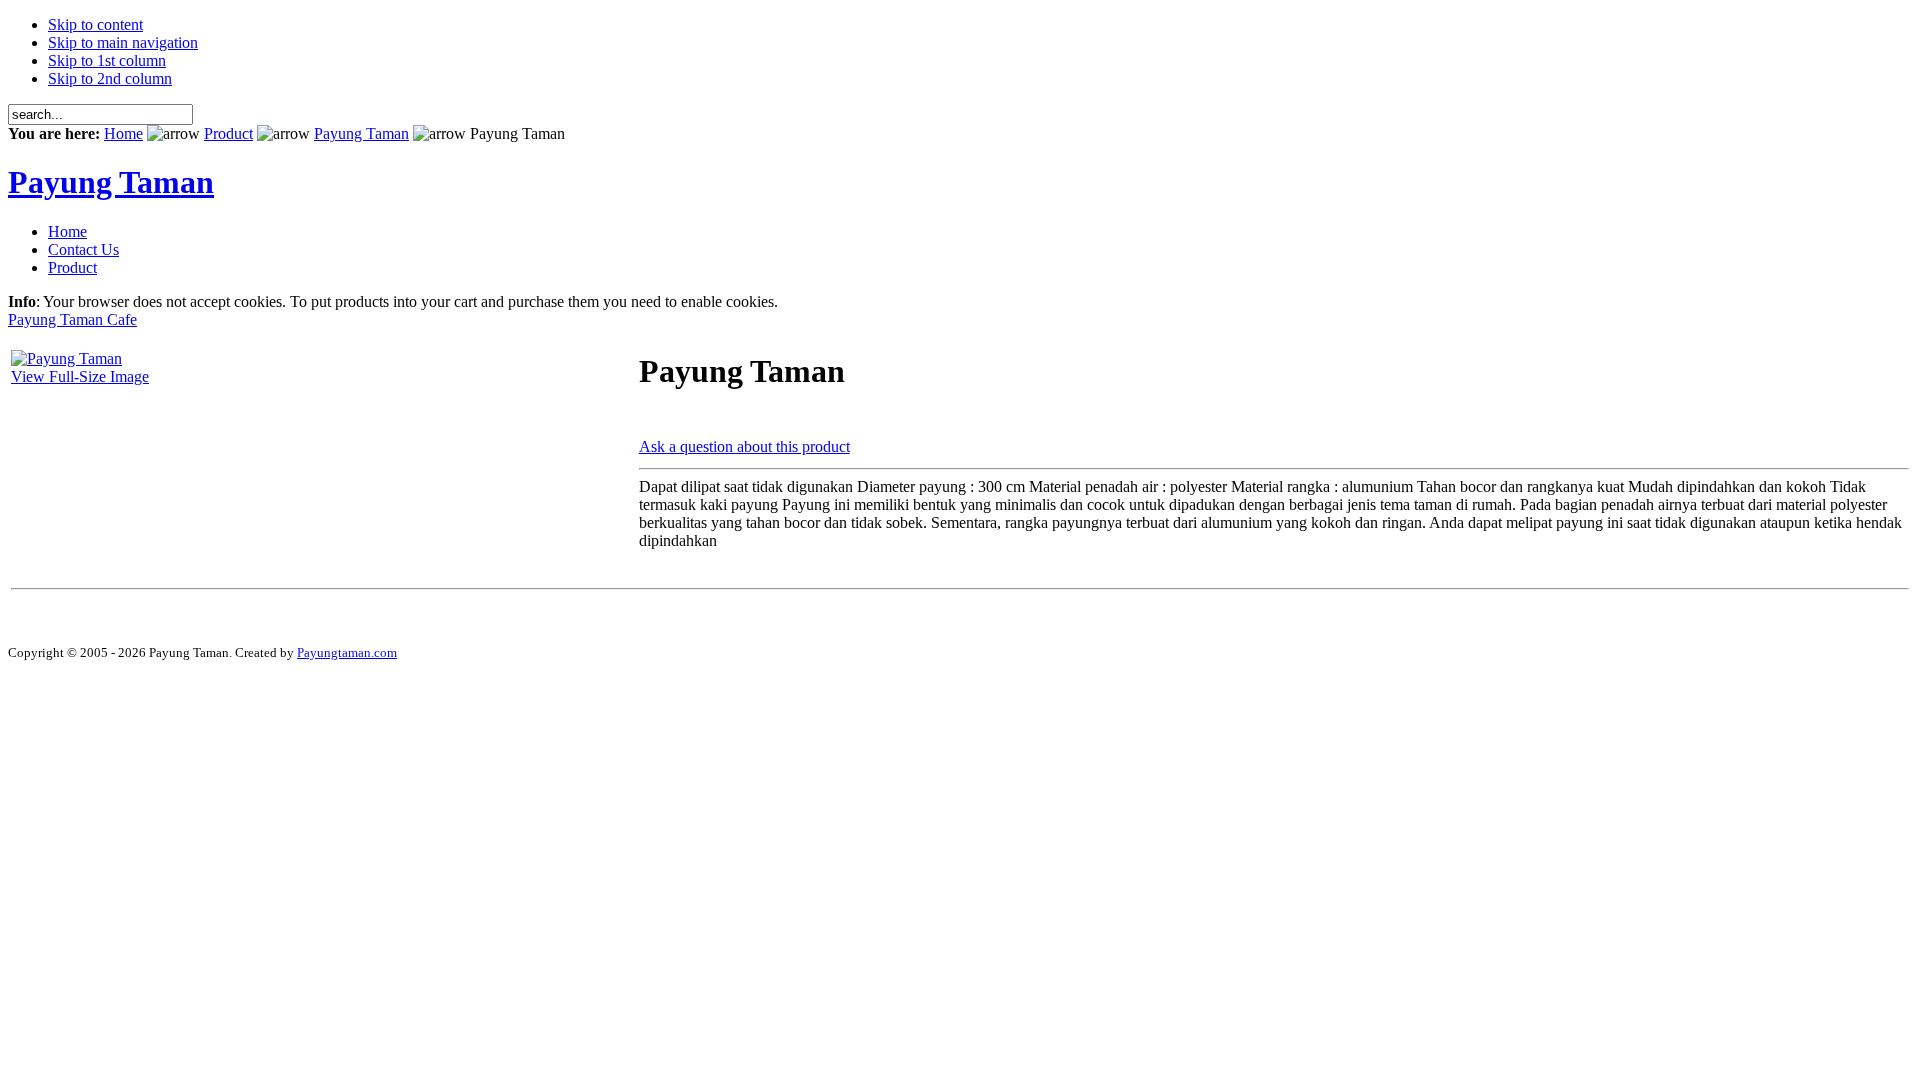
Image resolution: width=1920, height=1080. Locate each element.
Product (228, 133)
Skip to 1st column (107, 60)
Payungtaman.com (347, 652)
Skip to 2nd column (110, 78)
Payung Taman (361, 133)
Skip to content (95, 24)
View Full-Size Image (80, 376)
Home (123, 133)
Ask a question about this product (744, 446)
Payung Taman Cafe (72, 319)
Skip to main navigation (123, 42)
